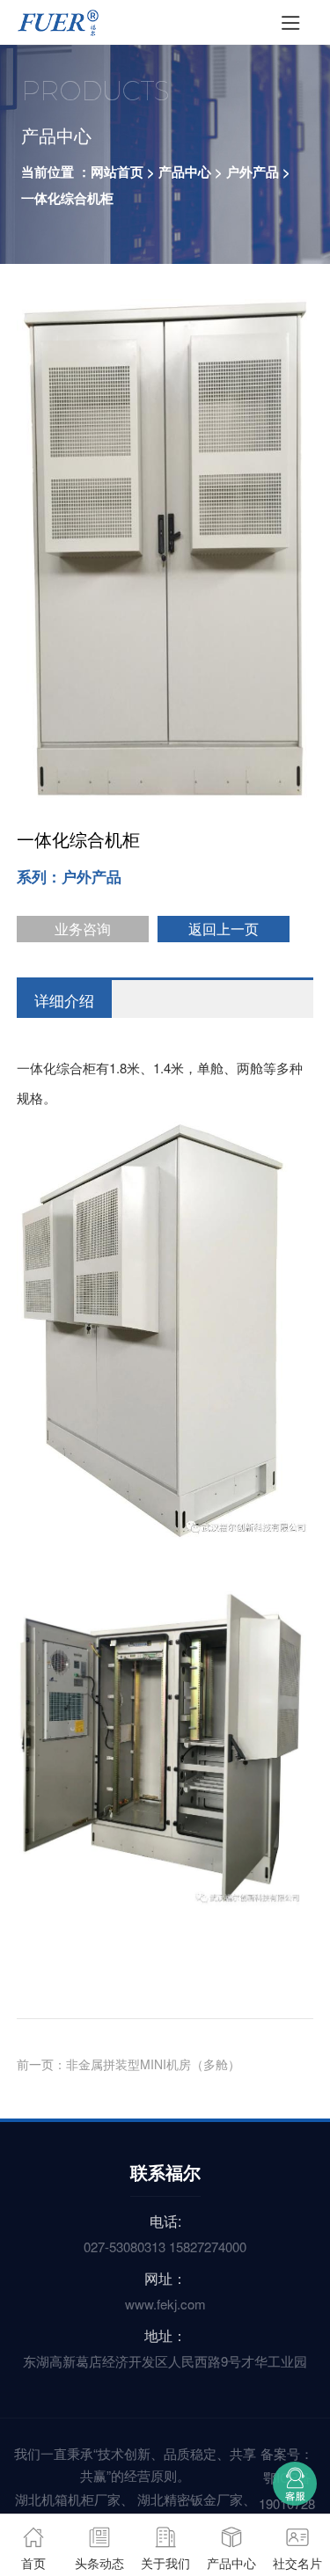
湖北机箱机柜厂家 (68, 2499)
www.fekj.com (165, 2304)
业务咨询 (83, 929)
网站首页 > (123, 172)
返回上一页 (224, 929)
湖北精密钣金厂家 (190, 2499)
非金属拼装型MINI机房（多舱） (153, 2064)
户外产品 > (258, 172)
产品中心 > (191, 172)
